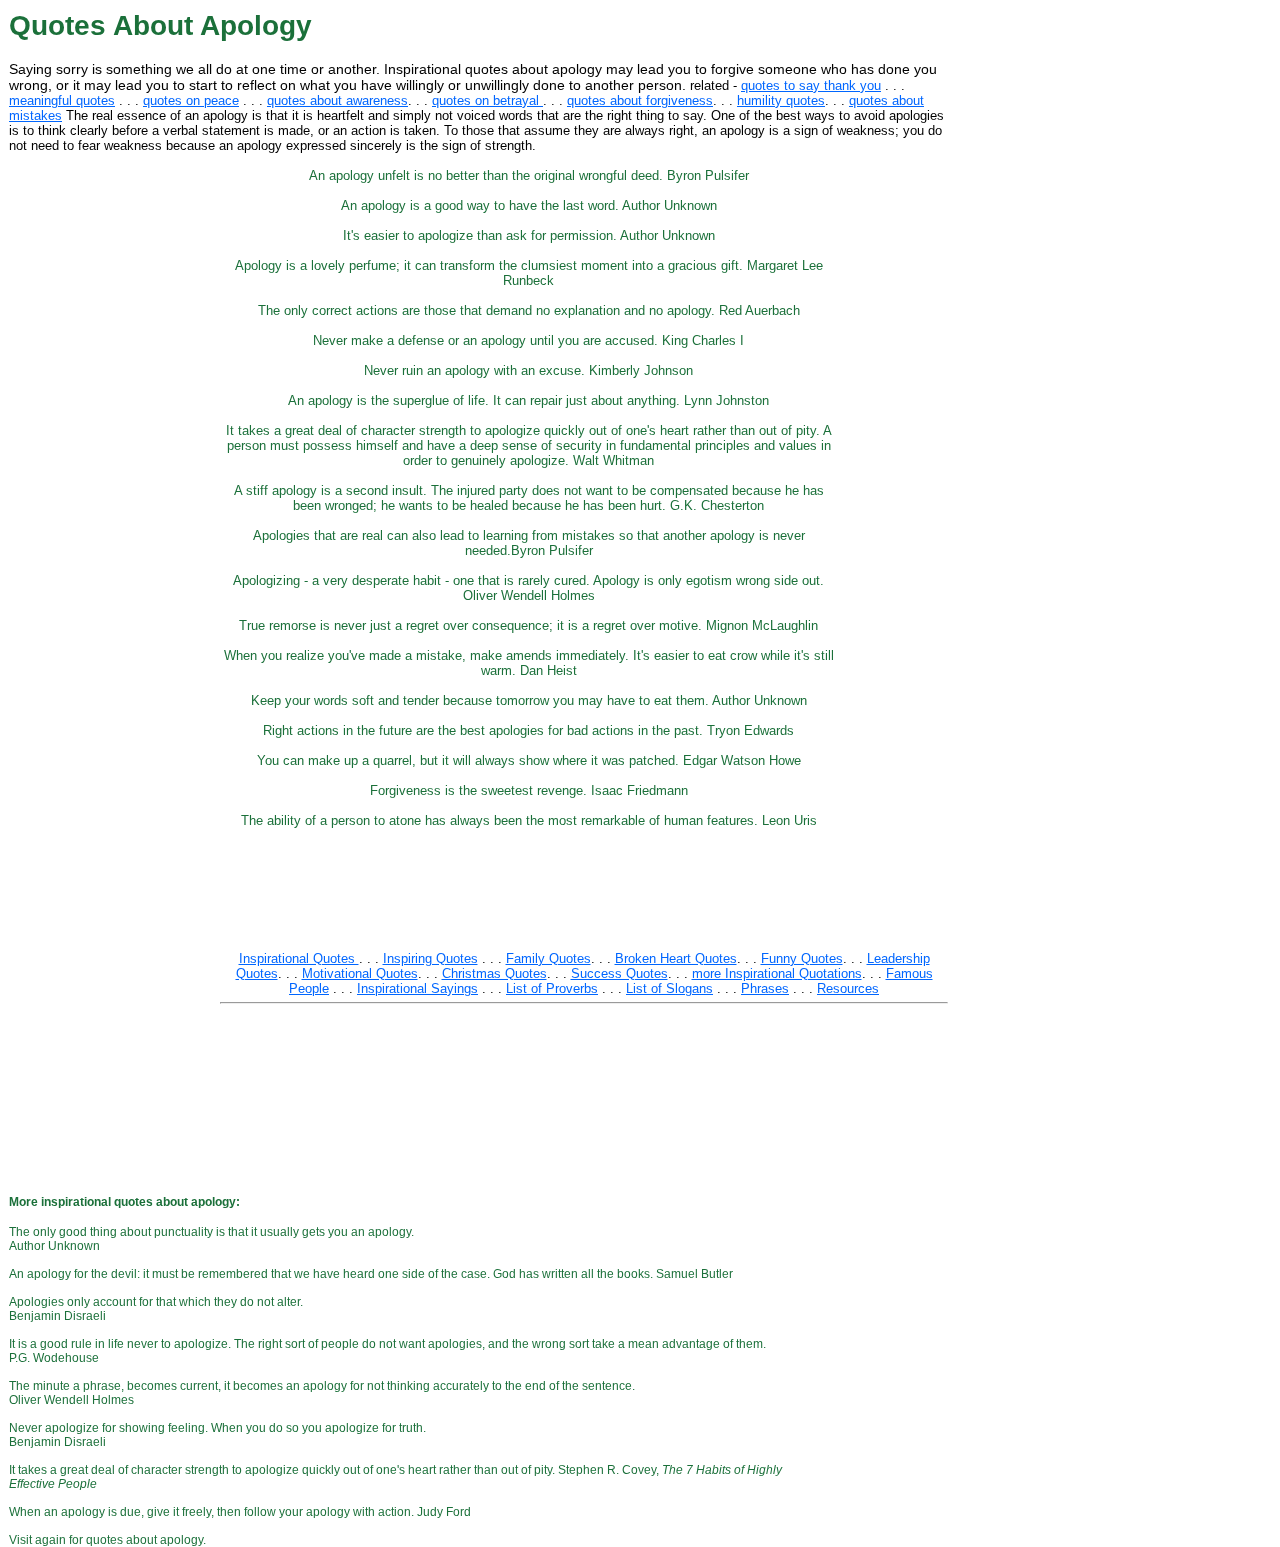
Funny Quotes (802, 958)
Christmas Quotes (494, 973)
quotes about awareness (337, 100)
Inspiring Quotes (430, 958)
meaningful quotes (62, 100)
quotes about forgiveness (640, 100)
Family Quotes (548, 958)
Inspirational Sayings (417, 988)
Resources (848, 988)
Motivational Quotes (360, 973)
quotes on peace (191, 100)
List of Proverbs (552, 988)
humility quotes (781, 100)
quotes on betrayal (487, 100)
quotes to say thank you (811, 85)
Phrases (765, 988)
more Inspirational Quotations (777, 973)
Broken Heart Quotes (676, 958)
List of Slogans (669, 988)
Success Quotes (619, 973)
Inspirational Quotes (299, 958)
